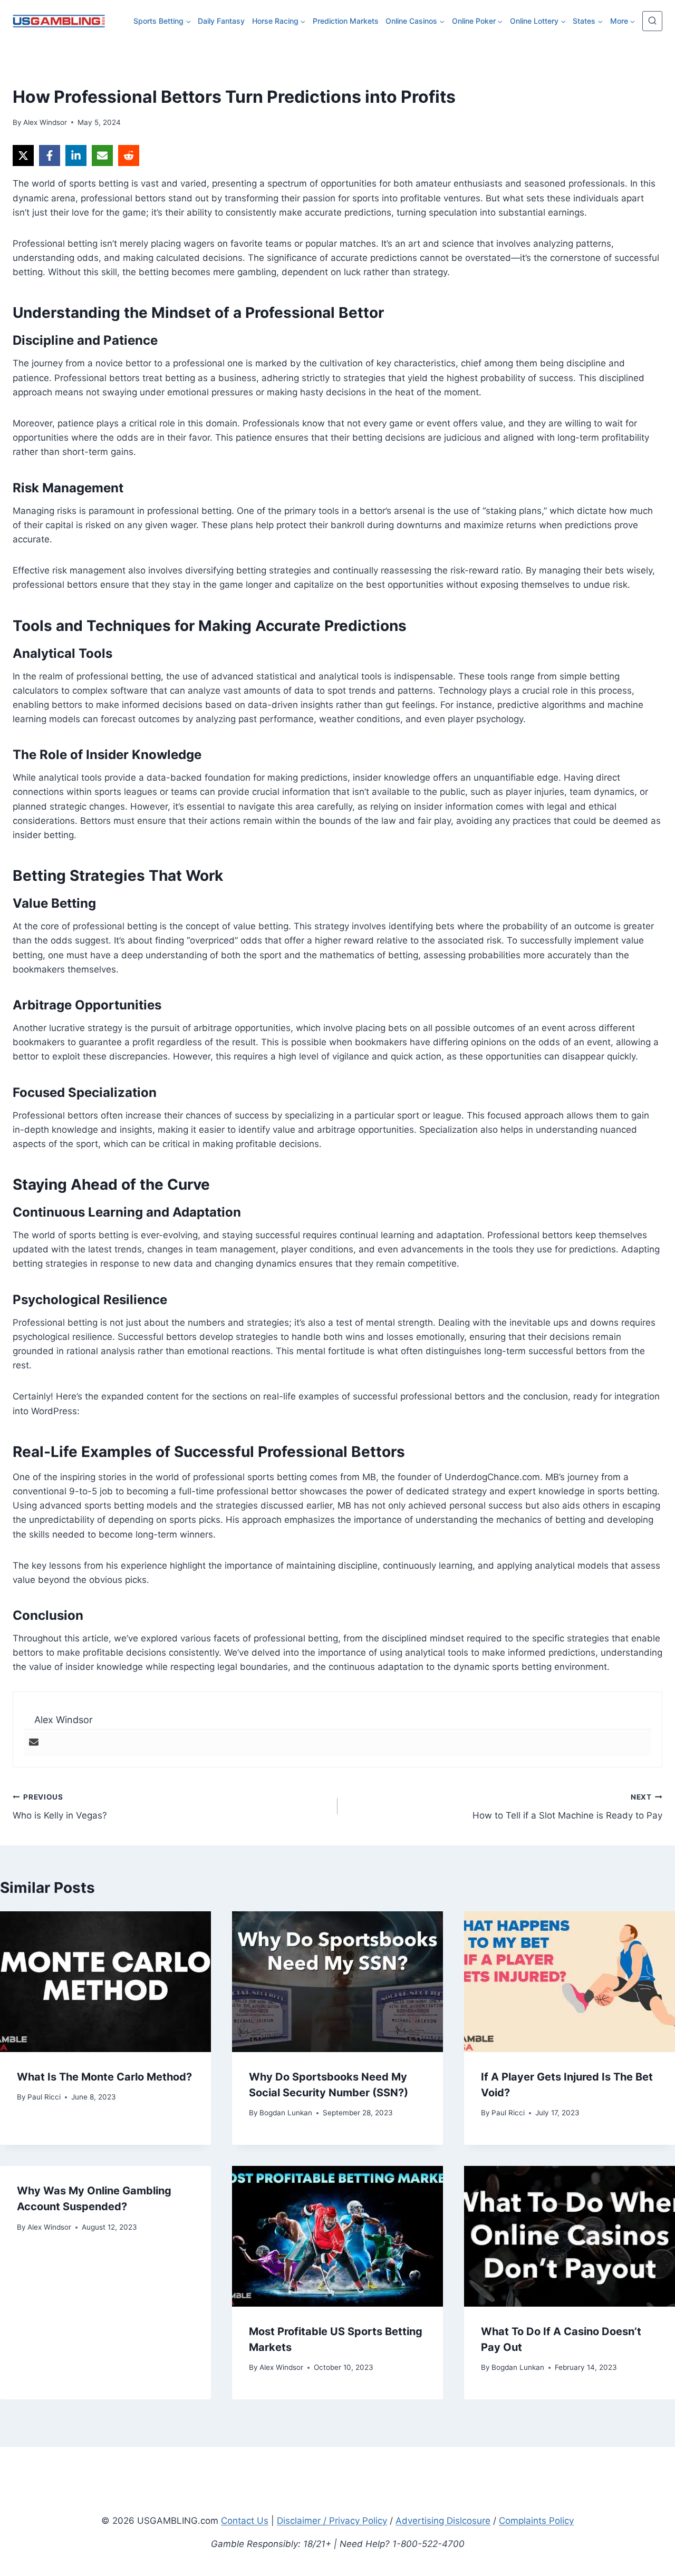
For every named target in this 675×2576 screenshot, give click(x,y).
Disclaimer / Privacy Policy (332, 2521)
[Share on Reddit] (129, 155)
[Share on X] (23, 155)
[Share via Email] (102, 155)
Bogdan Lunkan (286, 2113)
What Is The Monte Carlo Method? (104, 2077)
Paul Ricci (44, 2097)
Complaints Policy (536, 2521)
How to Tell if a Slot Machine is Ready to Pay (567, 1807)
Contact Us (245, 2521)
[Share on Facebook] (50, 155)
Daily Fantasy (221, 21)
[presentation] (105, 1982)
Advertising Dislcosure (443, 2521)
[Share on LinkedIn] (76, 155)
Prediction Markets (346, 21)
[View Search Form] (652, 21)
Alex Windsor (45, 122)
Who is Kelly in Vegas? (60, 1807)
